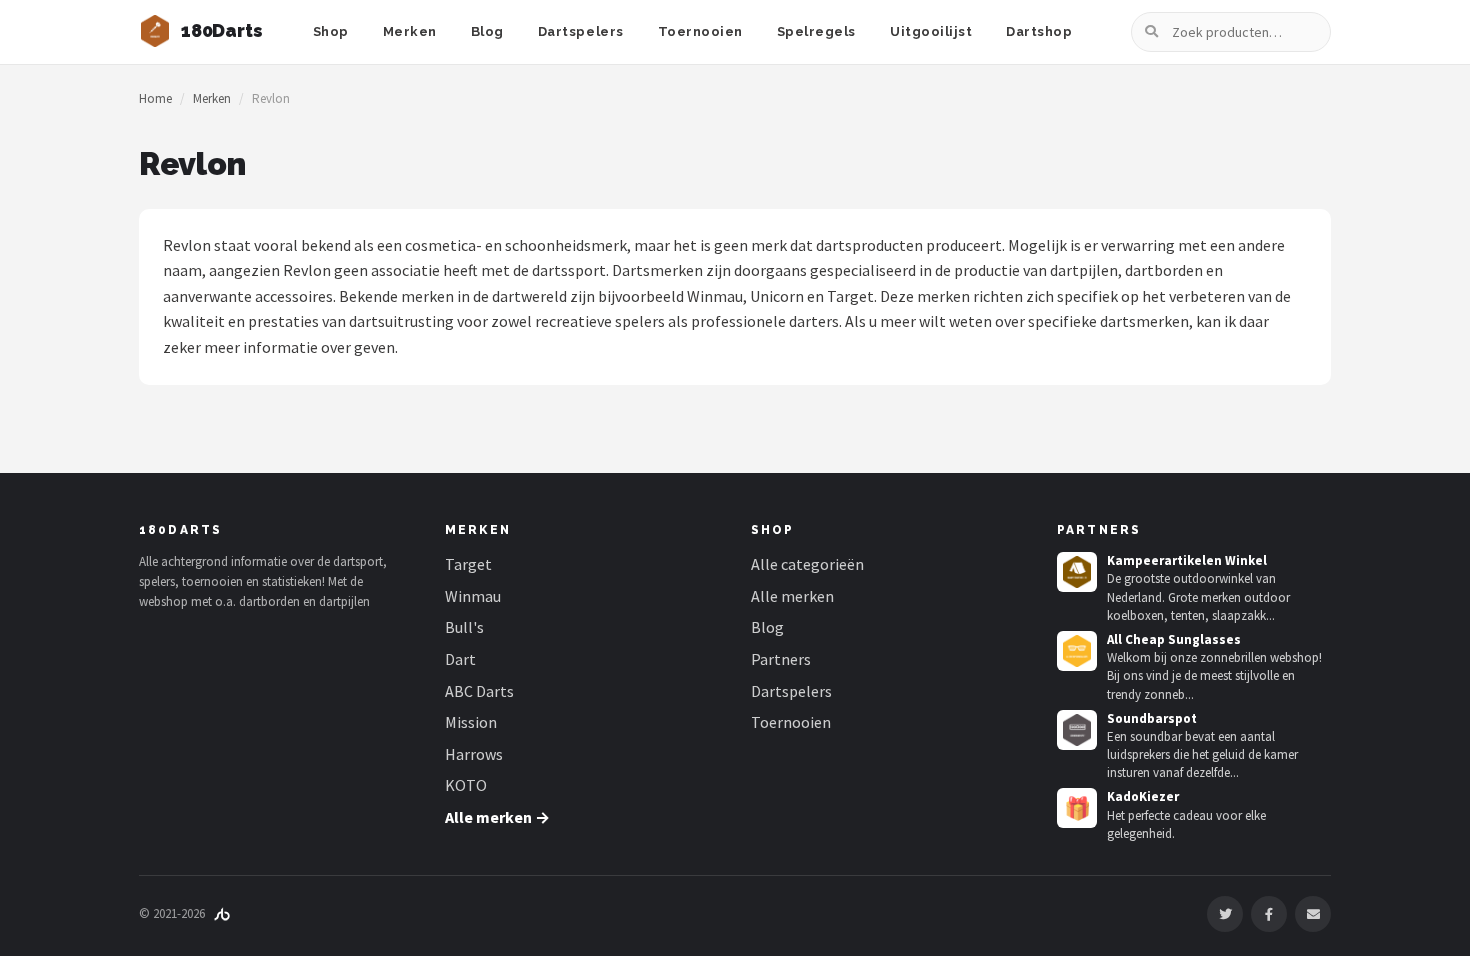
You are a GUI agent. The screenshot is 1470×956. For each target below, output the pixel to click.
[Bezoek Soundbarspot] (1077, 730)
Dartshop (1039, 31)
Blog (487, 31)
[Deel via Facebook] (1269, 914)
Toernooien (700, 31)
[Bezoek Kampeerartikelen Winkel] (1077, 572)
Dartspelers (581, 31)
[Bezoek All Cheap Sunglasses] (1077, 651)
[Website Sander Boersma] (222, 913)
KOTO (466, 785)
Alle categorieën (807, 564)
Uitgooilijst (931, 31)
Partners (781, 659)
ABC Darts (479, 691)
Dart (460, 659)
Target (468, 564)
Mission (471, 722)
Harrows (474, 754)
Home (155, 98)
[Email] (1313, 914)
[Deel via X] (1225, 914)
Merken (410, 31)
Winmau (473, 596)
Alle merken (792, 596)
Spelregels (816, 31)
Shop (331, 31)
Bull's (464, 627)
